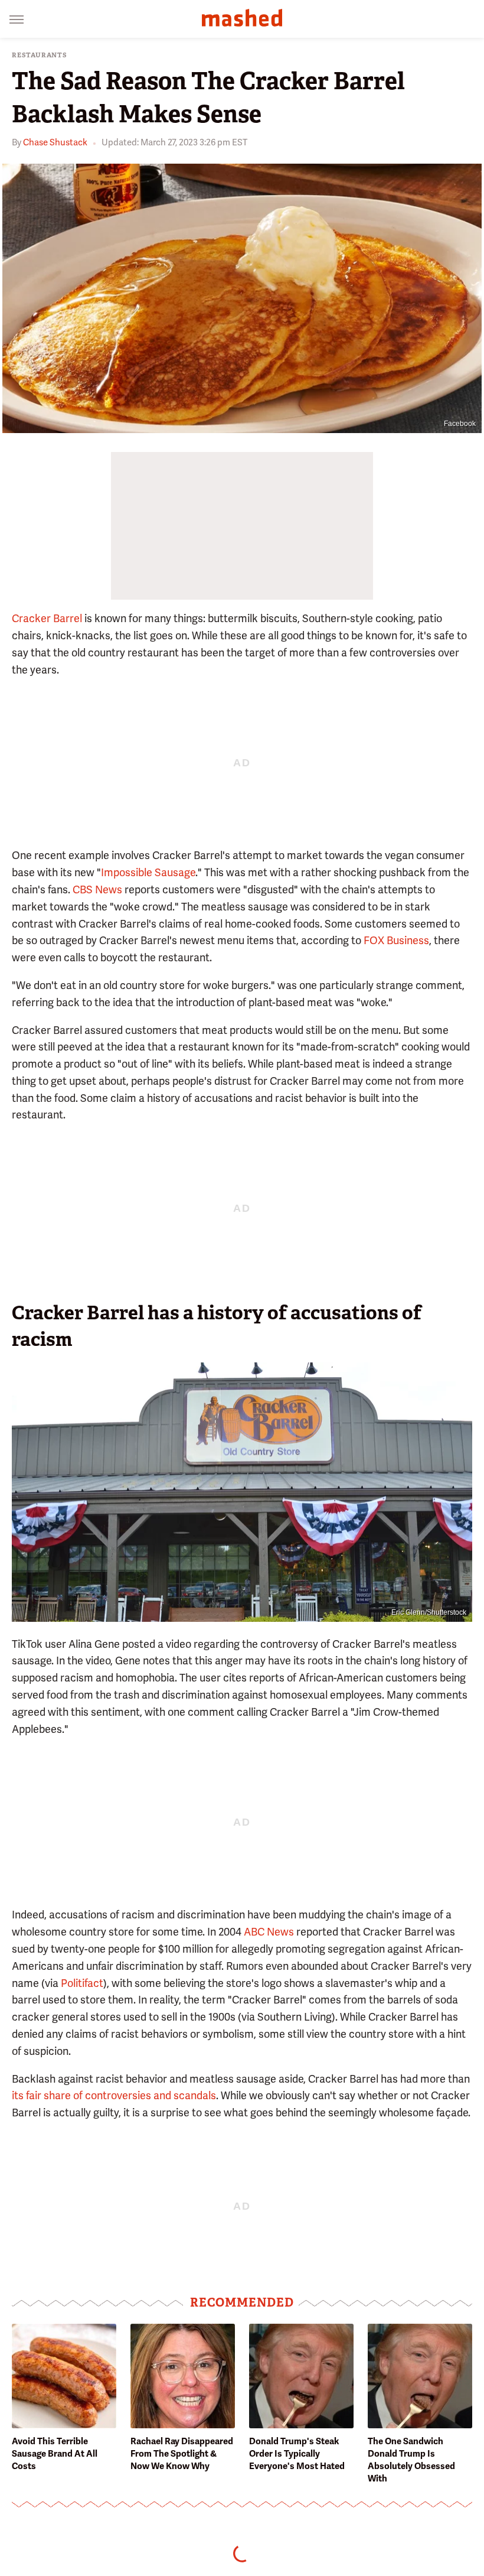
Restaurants (40, 55)
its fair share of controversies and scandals (114, 2095)
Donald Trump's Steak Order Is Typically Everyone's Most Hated (297, 2454)
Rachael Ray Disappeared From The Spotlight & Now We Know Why (182, 2454)
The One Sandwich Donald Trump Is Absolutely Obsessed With (411, 2460)
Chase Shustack (55, 142)
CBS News (97, 889)
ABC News (269, 1932)
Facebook (460, 424)
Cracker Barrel (47, 618)
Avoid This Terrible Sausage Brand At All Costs (55, 2454)
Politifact (82, 1983)
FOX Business (396, 940)
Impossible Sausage (148, 872)
